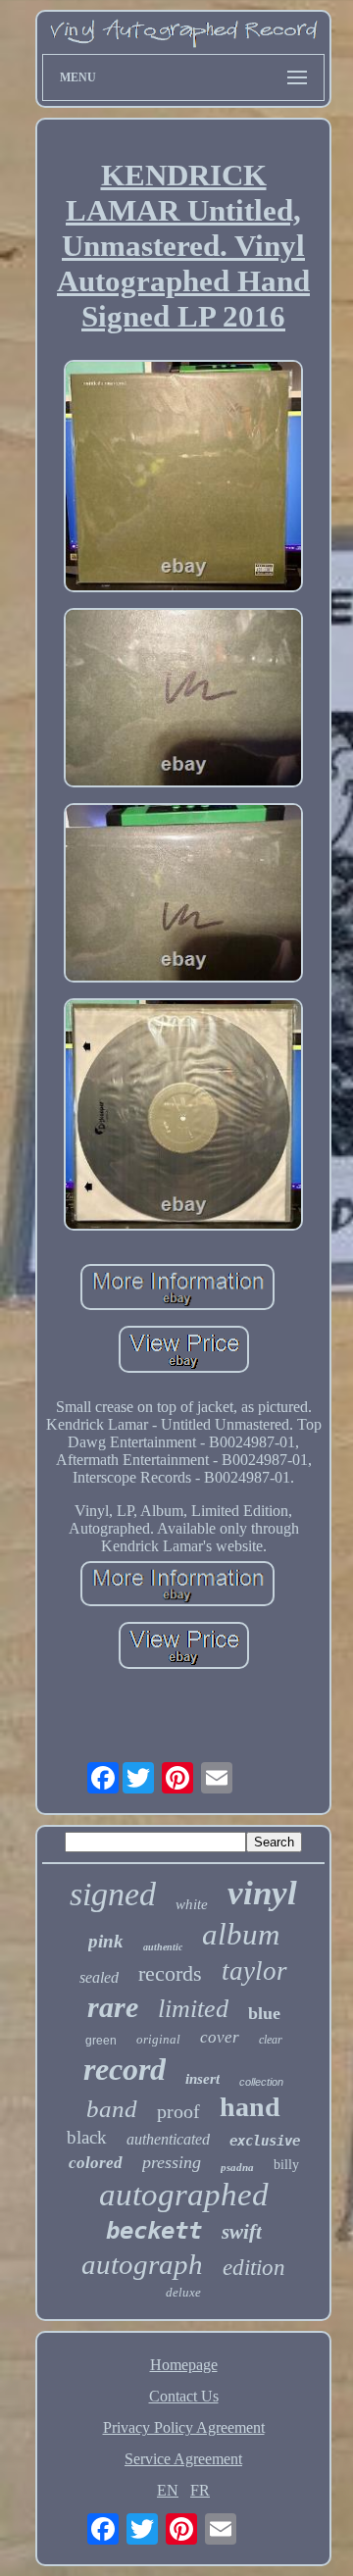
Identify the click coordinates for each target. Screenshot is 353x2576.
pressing (172, 2162)
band (112, 2109)
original (158, 2039)
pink (106, 1941)
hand (250, 2107)
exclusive (265, 2141)
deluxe (183, 2292)
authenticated (168, 2139)
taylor (254, 1971)
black (87, 2137)
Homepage (184, 2365)
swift (242, 2232)
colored (96, 2163)
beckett (154, 2231)
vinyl (262, 1893)
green (101, 2041)
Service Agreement (183, 2459)
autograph (142, 2264)
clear (271, 2040)
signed (113, 1894)
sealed (99, 1977)
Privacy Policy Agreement (184, 2427)
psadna (237, 2167)
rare (113, 2007)
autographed (184, 2195)
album (241, 1934)
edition (254, 2268)
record (125, 2069)
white (192, 1904)
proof (178, 2111)
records (170, 1973)
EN (168, 2490)
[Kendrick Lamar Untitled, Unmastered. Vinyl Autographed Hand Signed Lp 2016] (183, 478)
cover (220, 2037)
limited (193, 2009)
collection (261, 2082)
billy (286, 2165)
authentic (163, 1947)
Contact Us (184, 2396)
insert (202, 2079)
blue (264, 2013)
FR (200, 2490)
